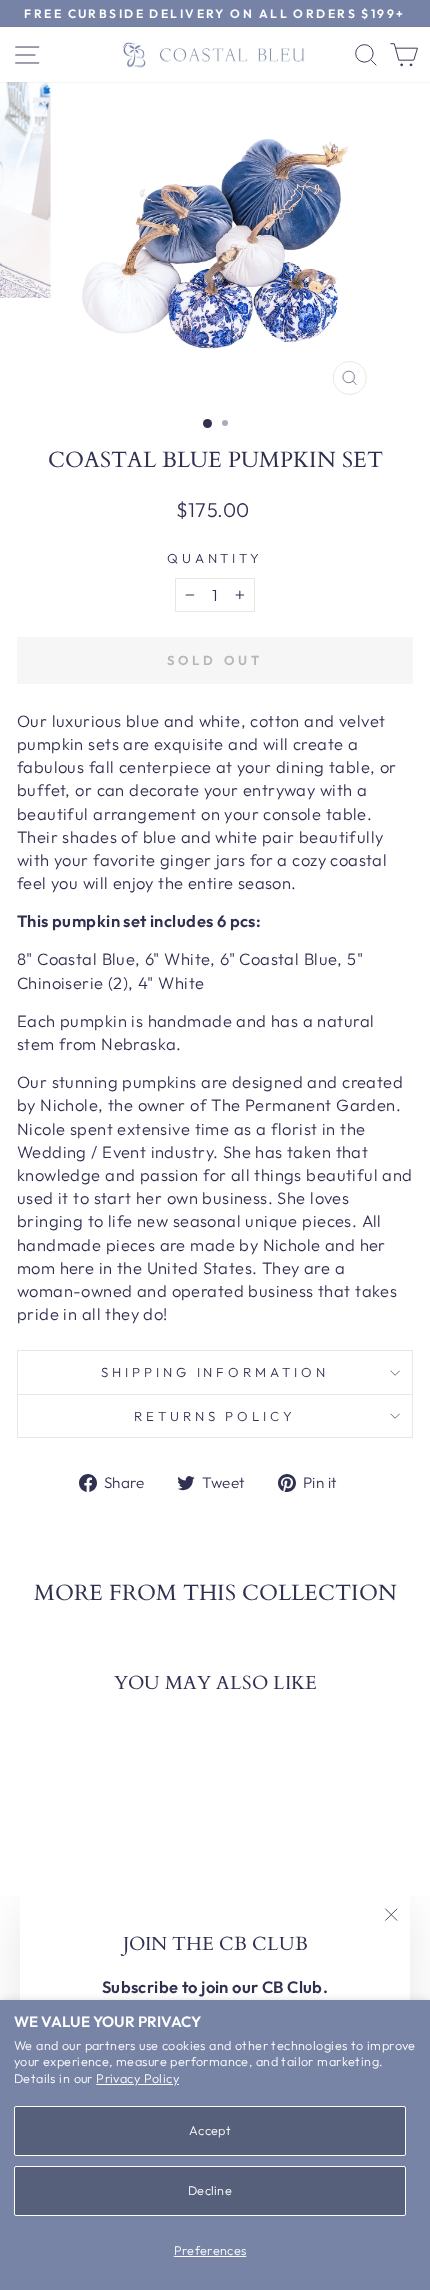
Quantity (215, 558)
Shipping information (215, 1372)
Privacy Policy (137, 2078)
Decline (210, 2190)
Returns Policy (215, 1416)
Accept (210, 2130)
